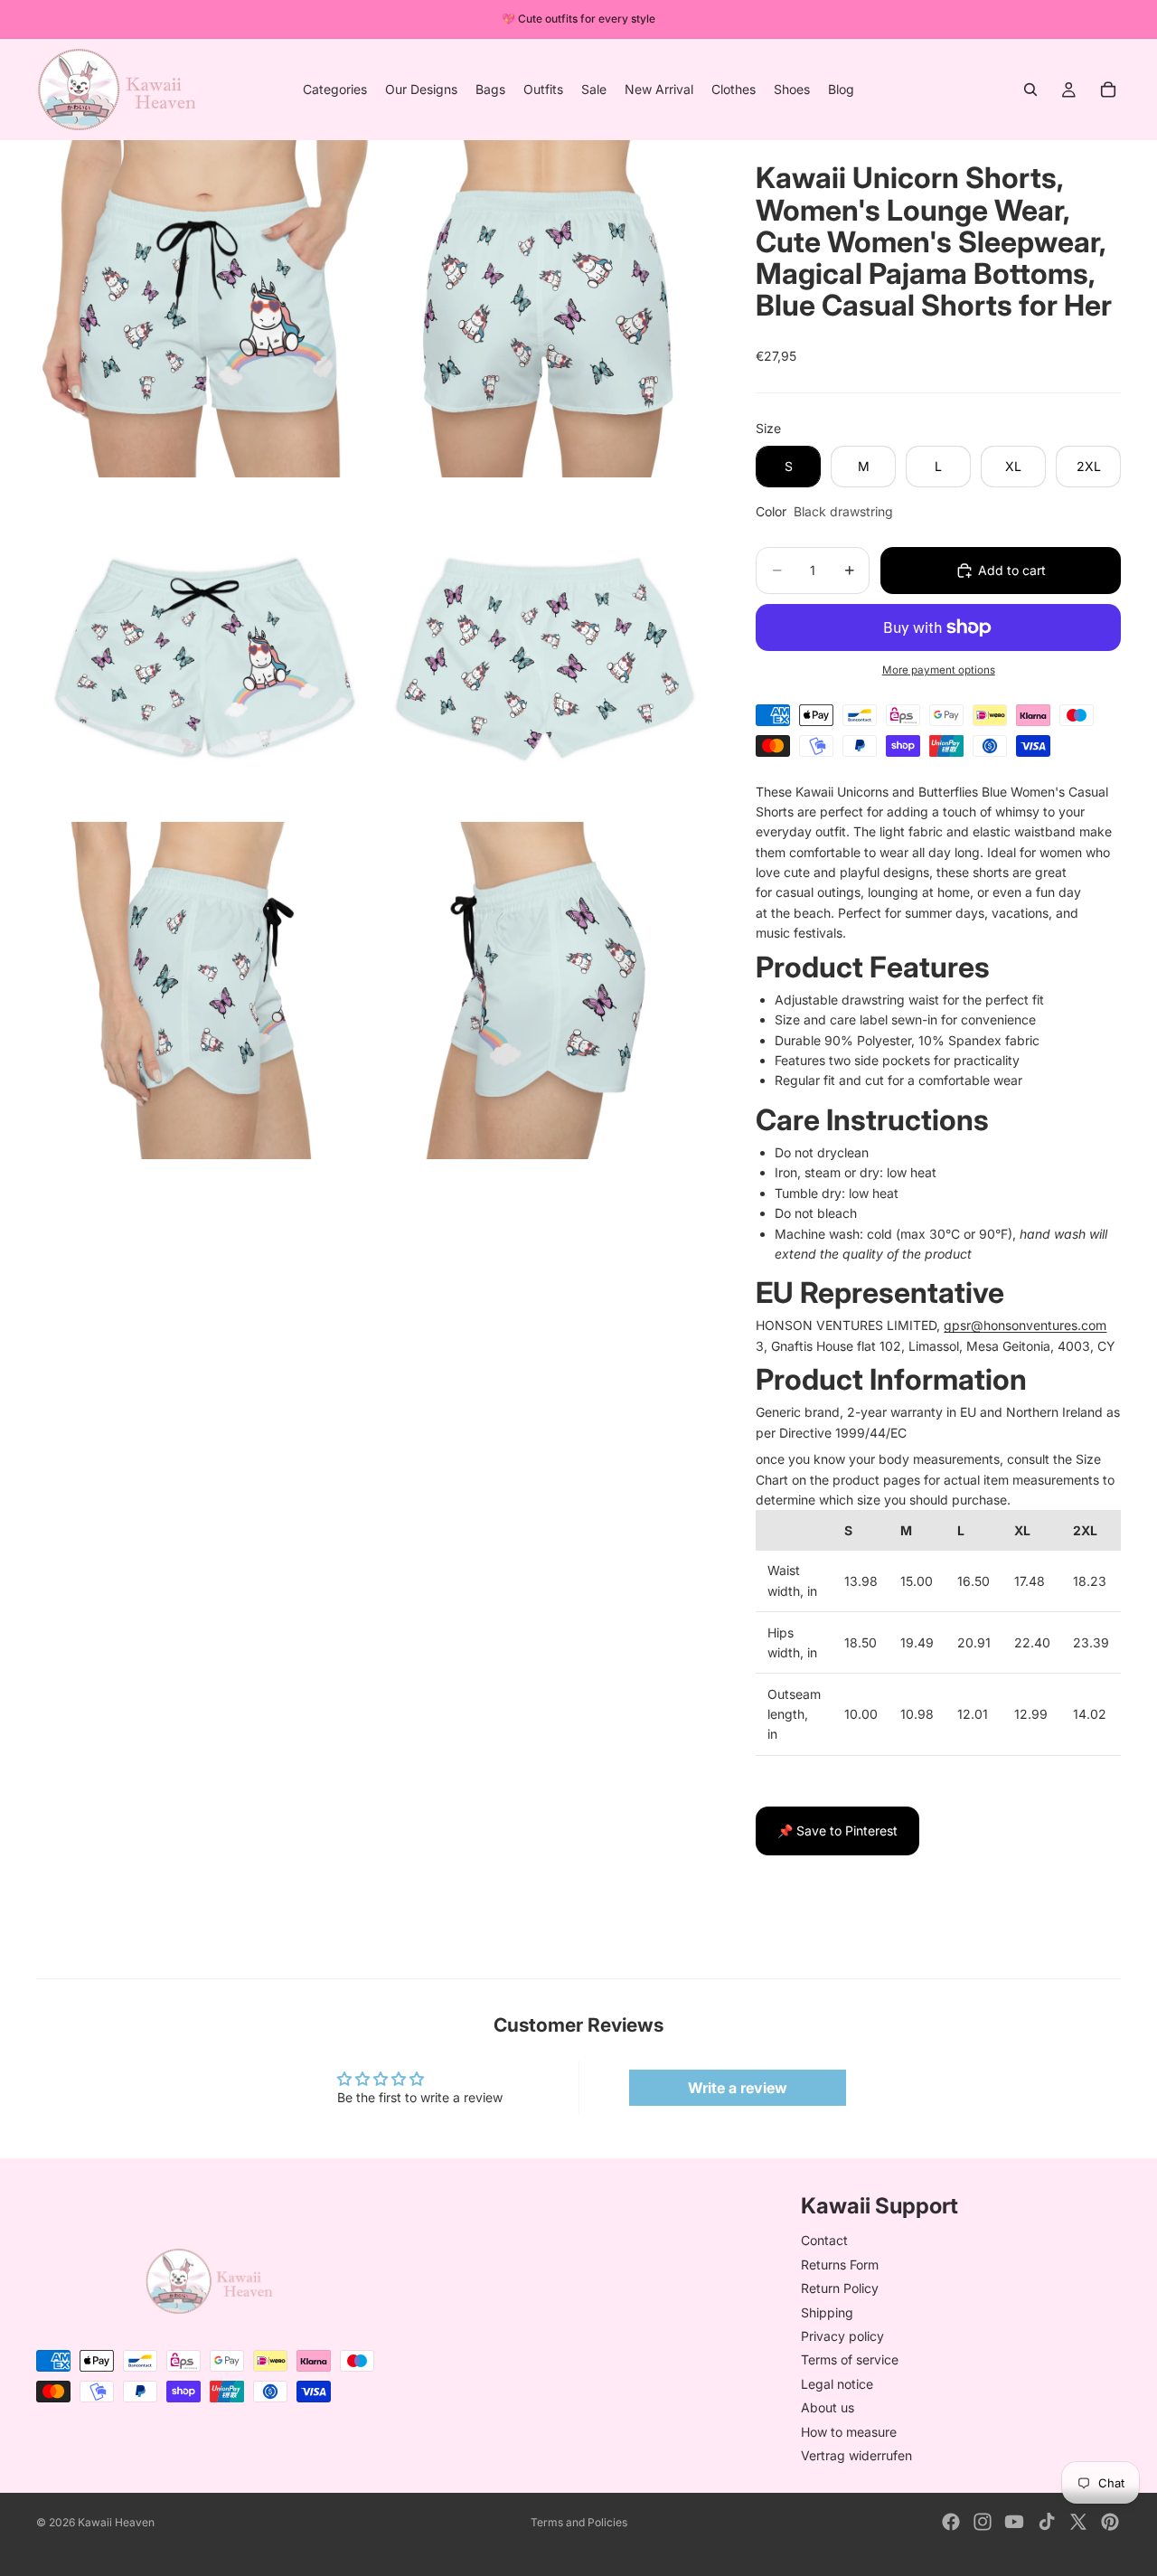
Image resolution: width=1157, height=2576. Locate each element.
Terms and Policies (579, 2522)
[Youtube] (1014, 2522)
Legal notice (837, 2384)
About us (828, 2407)
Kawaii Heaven (116, 2522)
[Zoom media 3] (205, 650)
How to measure (849, 2431)
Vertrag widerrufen (856, 2455)
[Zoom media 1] (205, 309)
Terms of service (850, 2359)
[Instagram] (983, 2522)
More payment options (939, 670)
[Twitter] (1078, 2522)
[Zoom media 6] (545, 991)
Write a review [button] (738, 2088)
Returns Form (840, 2265)
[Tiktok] (1047, 2522)
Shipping (827, 2312)
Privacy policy (842, 2336)
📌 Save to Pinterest (837, 1831)
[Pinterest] (1110, 2522)
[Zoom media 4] (545, 650)
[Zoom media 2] (545, 309)
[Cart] (1108, 90)
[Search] (1030, 90)
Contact (824, 2240)
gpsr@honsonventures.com (1025, 1325)
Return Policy (840, 2288)
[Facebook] (951, 2522)
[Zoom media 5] (205, 991)
